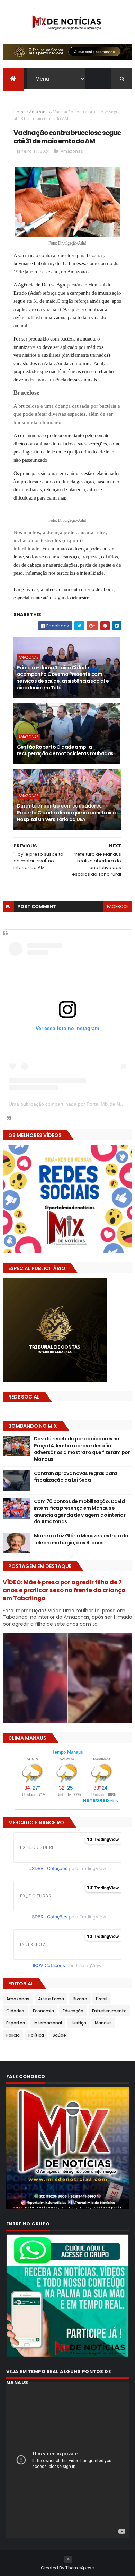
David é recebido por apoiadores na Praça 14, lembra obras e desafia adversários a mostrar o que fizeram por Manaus (82, 1449)
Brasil (102, 1999)
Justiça (78, 2023)
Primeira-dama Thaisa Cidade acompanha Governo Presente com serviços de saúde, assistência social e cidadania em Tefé (63, 678)
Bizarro (80, 1999)
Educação (73, 2011)
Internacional (48, 2023)
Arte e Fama (51, 1999)
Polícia (13, 2035)
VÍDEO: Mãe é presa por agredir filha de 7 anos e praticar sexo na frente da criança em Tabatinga (64, 1590)
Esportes (16, 2023)
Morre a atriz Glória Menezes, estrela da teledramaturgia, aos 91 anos (81, 1539)
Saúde (59, 2035)
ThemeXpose (80, 2568)
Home (20, 112)
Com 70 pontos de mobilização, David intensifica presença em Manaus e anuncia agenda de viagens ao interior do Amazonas (80, 1512)
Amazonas (39, 112)
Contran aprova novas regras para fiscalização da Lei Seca (75, 1477)
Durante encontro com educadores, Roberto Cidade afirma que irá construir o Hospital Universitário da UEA (66, 813)
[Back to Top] (68, 2559)
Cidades (15, 2011)
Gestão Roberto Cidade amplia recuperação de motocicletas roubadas (65, 750)
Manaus (103, 2023)
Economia (43, 2011)
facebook (118, 906)
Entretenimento (109, 2011)
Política (36, 2035)
